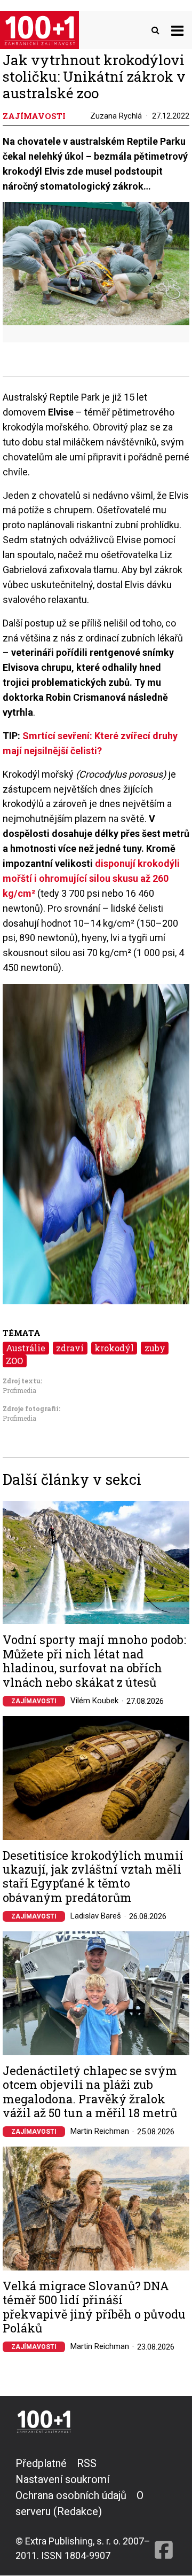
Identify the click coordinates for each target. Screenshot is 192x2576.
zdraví (70, 1348)
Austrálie (26, 1348)
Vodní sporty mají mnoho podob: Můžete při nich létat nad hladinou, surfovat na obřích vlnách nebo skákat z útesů (94, 1661)
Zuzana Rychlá (116, 116)
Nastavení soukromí (62, 2479)
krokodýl (114, 1348)
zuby (155, 1348)
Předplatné (41, 2463)
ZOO (14, 1361)
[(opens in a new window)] (164, 2509)
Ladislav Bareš (96, 1916)
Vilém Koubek (94, 1701)
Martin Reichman (100, 2131)
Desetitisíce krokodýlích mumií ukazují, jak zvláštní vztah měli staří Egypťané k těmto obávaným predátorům (93, 1877)
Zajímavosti (34, 1701)
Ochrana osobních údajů (71, 2495)
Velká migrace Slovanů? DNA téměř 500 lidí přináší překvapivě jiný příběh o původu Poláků (94, 2307)
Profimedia (19, 1390)
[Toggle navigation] (177, 30)
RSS (87, 2463)
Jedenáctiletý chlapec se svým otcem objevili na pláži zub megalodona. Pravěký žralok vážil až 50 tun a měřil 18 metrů (90, 2092)
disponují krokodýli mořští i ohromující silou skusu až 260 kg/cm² (91, 878)
